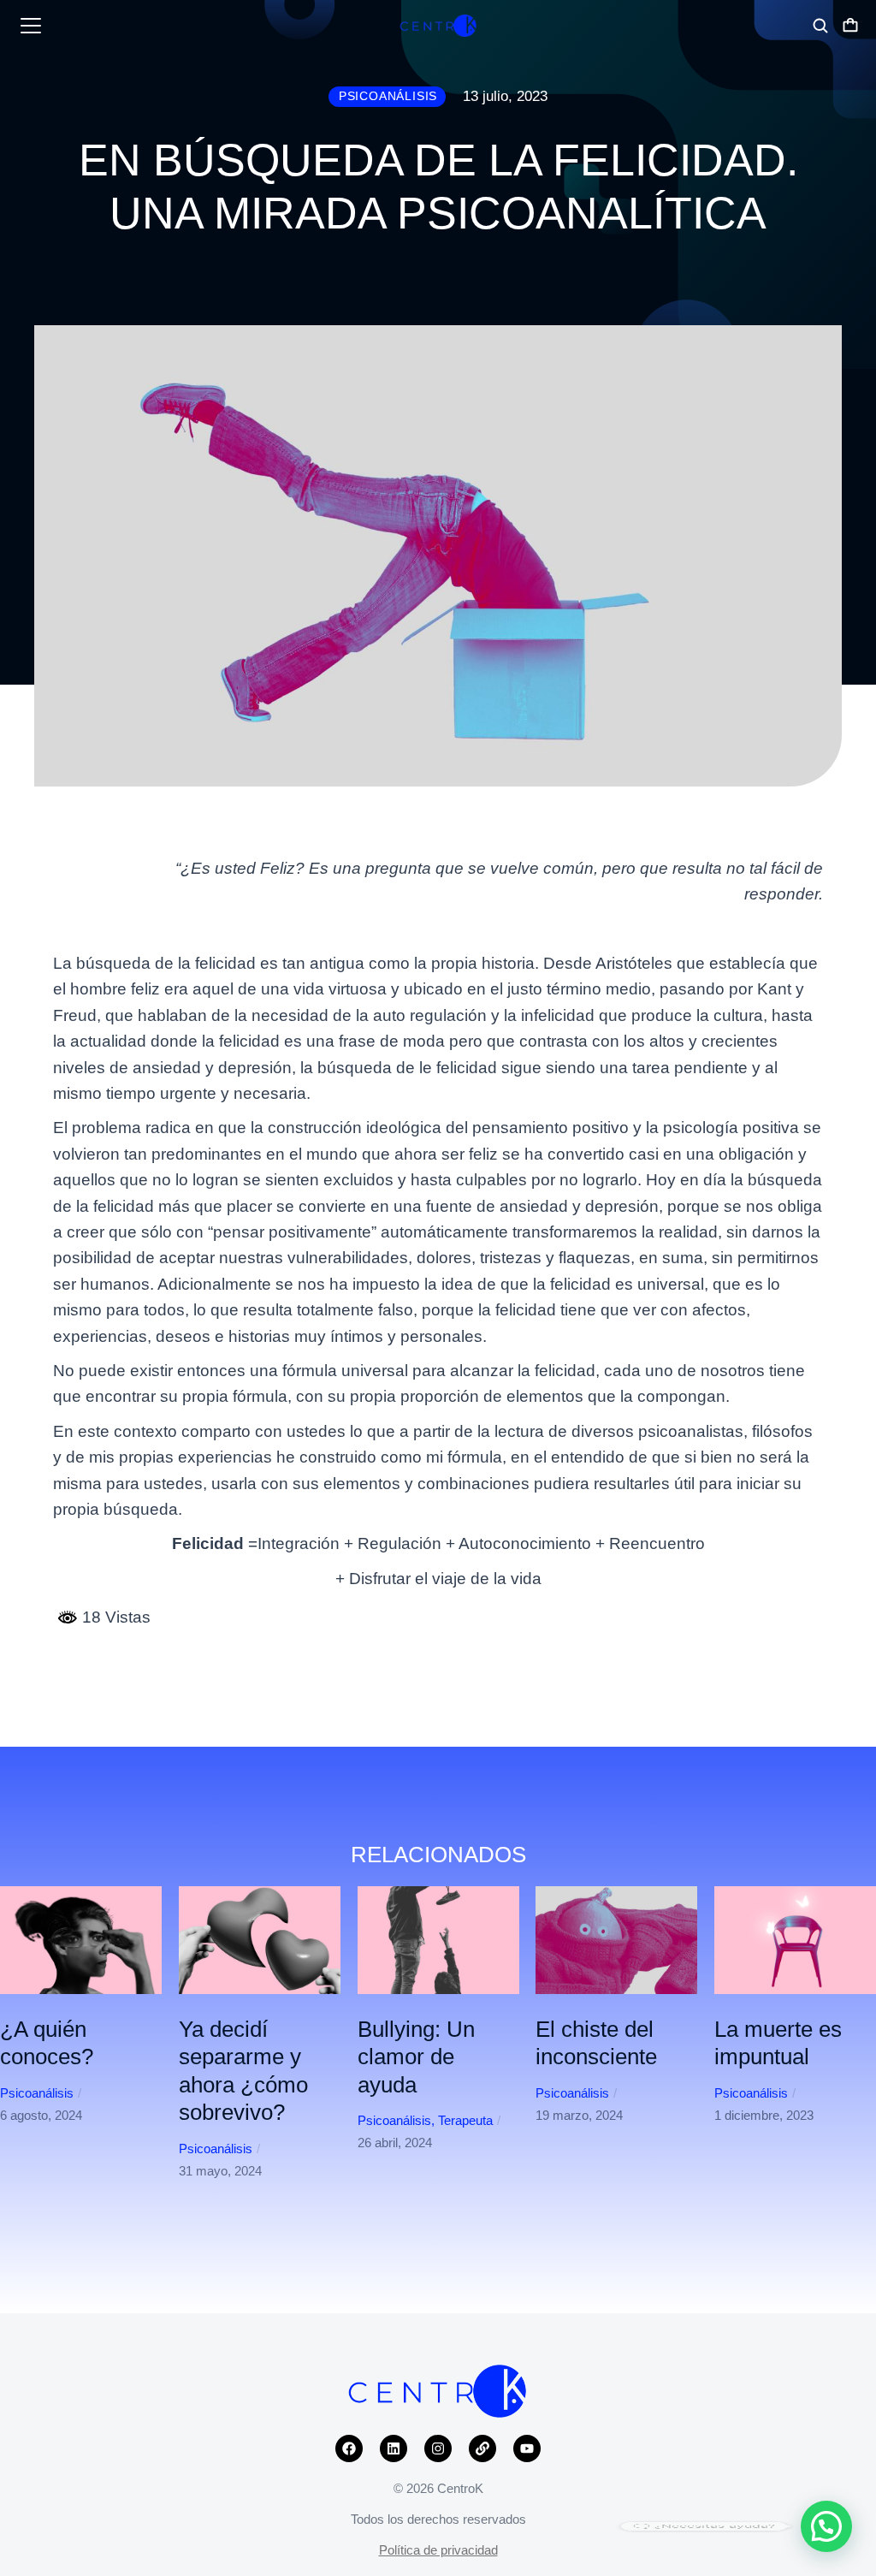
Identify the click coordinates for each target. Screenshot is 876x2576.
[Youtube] (527, 2448)
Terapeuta (465, 2120)
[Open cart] (850, 26)
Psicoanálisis (37, 2093)
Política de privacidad (438, 2550)
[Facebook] (349, 2448)
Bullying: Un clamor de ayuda (416, 2057)
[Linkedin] (394, 2448)
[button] (26, 2207)
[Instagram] (438, 2448)
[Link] (482, 2448)
